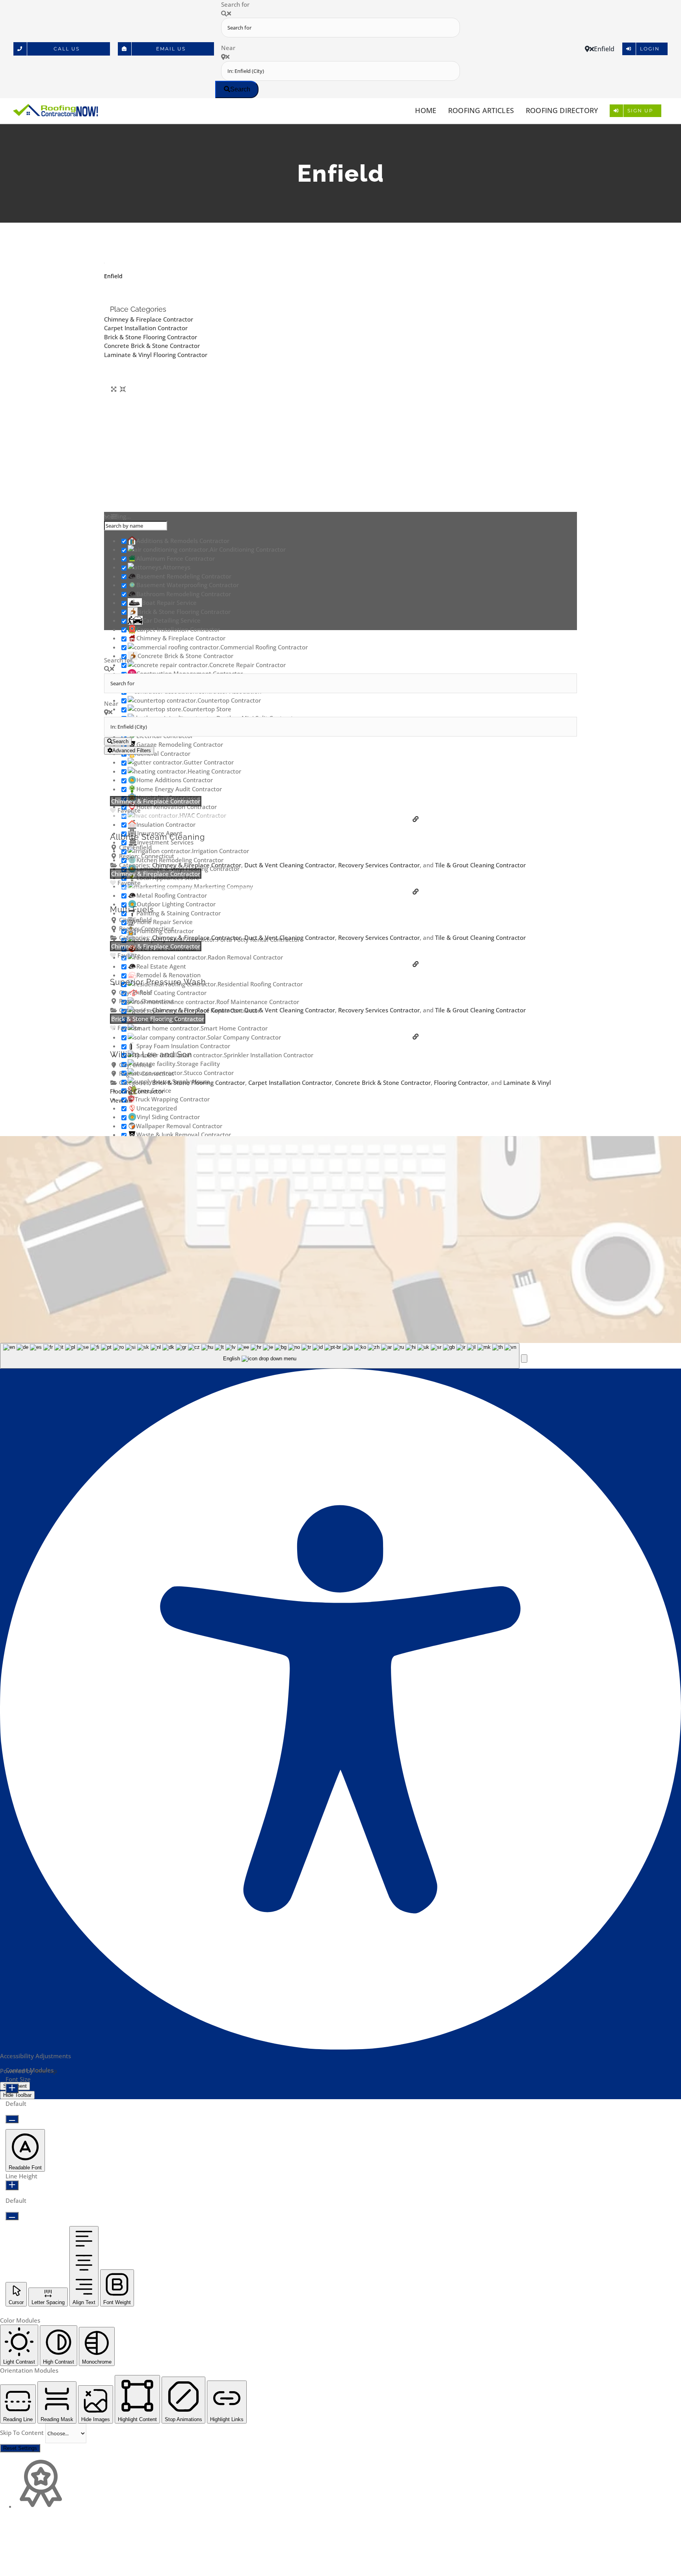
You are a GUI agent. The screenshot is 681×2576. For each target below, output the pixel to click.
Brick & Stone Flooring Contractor (151, 337)
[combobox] (260, 1356)
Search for (235, 4)
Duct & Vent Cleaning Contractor (290, 865)
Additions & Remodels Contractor (183, 541)
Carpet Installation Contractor (146, 328)
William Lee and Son (151, 1055)
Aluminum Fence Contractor (176, 558)
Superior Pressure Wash (158, 982)
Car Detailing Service (172, 620)
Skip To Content (23, 2433)
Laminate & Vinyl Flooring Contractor (156, 355)
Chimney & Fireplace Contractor (149, 319)
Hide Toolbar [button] (17, 2095)
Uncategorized (157, 1108)
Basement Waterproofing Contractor (188, 585)
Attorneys (177, 567)
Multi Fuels (132, 910)
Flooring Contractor (461, 1082)
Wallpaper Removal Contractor (179, 1126)
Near (228, 48)
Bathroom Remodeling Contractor (184, 594)
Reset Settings (20, 2448)
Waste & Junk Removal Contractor (184, 1135)
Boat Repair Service (169, 603)
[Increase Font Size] (12, 2088)
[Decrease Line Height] (12, 2216)
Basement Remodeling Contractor (184, 576)
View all (121, 1100)
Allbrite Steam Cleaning (157, 837)
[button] (524, 1359)
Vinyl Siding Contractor (168, 1117)
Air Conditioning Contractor (248, 549)
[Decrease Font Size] (12, 2119)
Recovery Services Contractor (379, 865)
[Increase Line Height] (12, 2185)
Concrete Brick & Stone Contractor (152, 346)
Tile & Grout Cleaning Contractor (480, 865)
